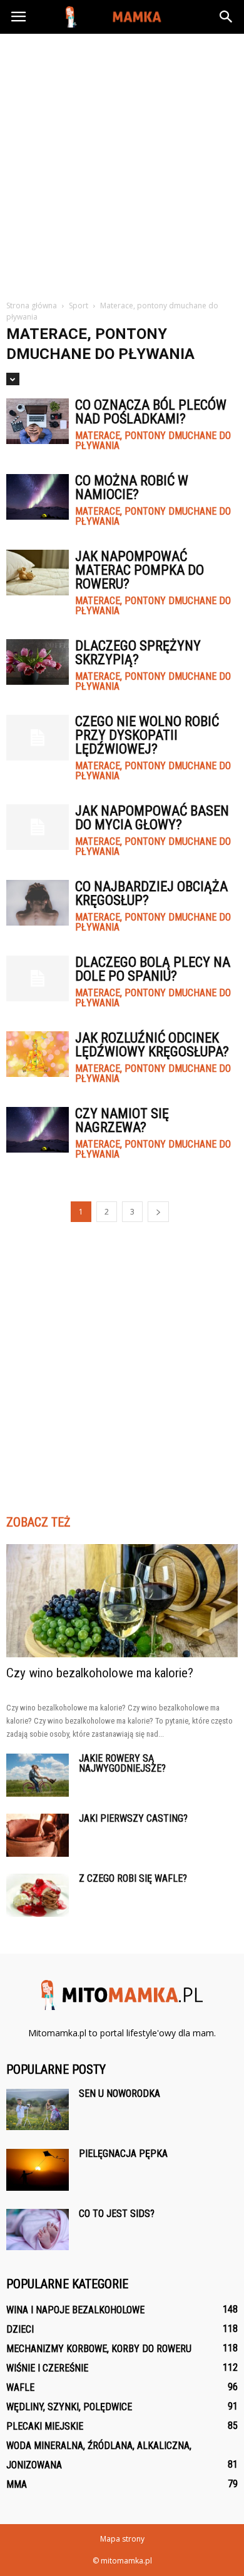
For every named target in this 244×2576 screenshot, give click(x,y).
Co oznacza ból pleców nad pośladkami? (151, 412)
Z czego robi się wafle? (133, 1878)
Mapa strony (122, 2539)
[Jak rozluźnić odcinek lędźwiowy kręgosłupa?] (38, 1054)
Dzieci (20, 2329)
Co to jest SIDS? (117, 2214)
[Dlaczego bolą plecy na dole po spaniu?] (38, 978)
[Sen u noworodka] (38, 2109)
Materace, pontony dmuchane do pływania (153, 441)
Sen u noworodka (119, 2094)
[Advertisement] (122, 162)
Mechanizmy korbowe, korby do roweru (99, 2349)
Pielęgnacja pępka (123, 2154)
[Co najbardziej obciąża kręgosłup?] (38, 903)
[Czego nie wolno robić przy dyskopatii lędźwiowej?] (38, 738)
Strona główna (32, 306)
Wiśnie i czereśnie (47, 2368)
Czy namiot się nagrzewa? (122, 1120)
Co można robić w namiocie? (132, 487)
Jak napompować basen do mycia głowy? (152, 818)
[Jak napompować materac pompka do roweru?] (38, 573)
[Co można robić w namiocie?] (38, 497)
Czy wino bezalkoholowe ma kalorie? (100, 1673)
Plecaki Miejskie (45, 2426)
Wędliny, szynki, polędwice (69, 2407)
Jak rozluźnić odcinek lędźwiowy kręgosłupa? (152, 1045)
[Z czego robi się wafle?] (38, 1895)
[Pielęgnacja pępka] (38, 2170)
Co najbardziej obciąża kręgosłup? (151, 893)
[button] (226, 17)
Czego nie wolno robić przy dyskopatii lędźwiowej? (147, 735)
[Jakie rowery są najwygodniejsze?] (38, 1775)
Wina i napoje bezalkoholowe (75, 2310)
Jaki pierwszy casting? (133, 1818)
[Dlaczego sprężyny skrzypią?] (38, 662)
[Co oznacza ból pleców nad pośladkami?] (38, 421)
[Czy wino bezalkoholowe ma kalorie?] (122, 1601)
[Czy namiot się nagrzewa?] (38, 1130)
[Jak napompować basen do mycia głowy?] (38, 827)
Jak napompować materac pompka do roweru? (140, 570)
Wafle (20, 2387)
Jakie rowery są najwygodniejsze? (122, 1763)
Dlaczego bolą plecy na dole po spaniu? (153, 969)
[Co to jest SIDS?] (38, 2230)
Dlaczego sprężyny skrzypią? (138, 653)
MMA (17, 2484)
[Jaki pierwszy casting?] (38, 1835)
